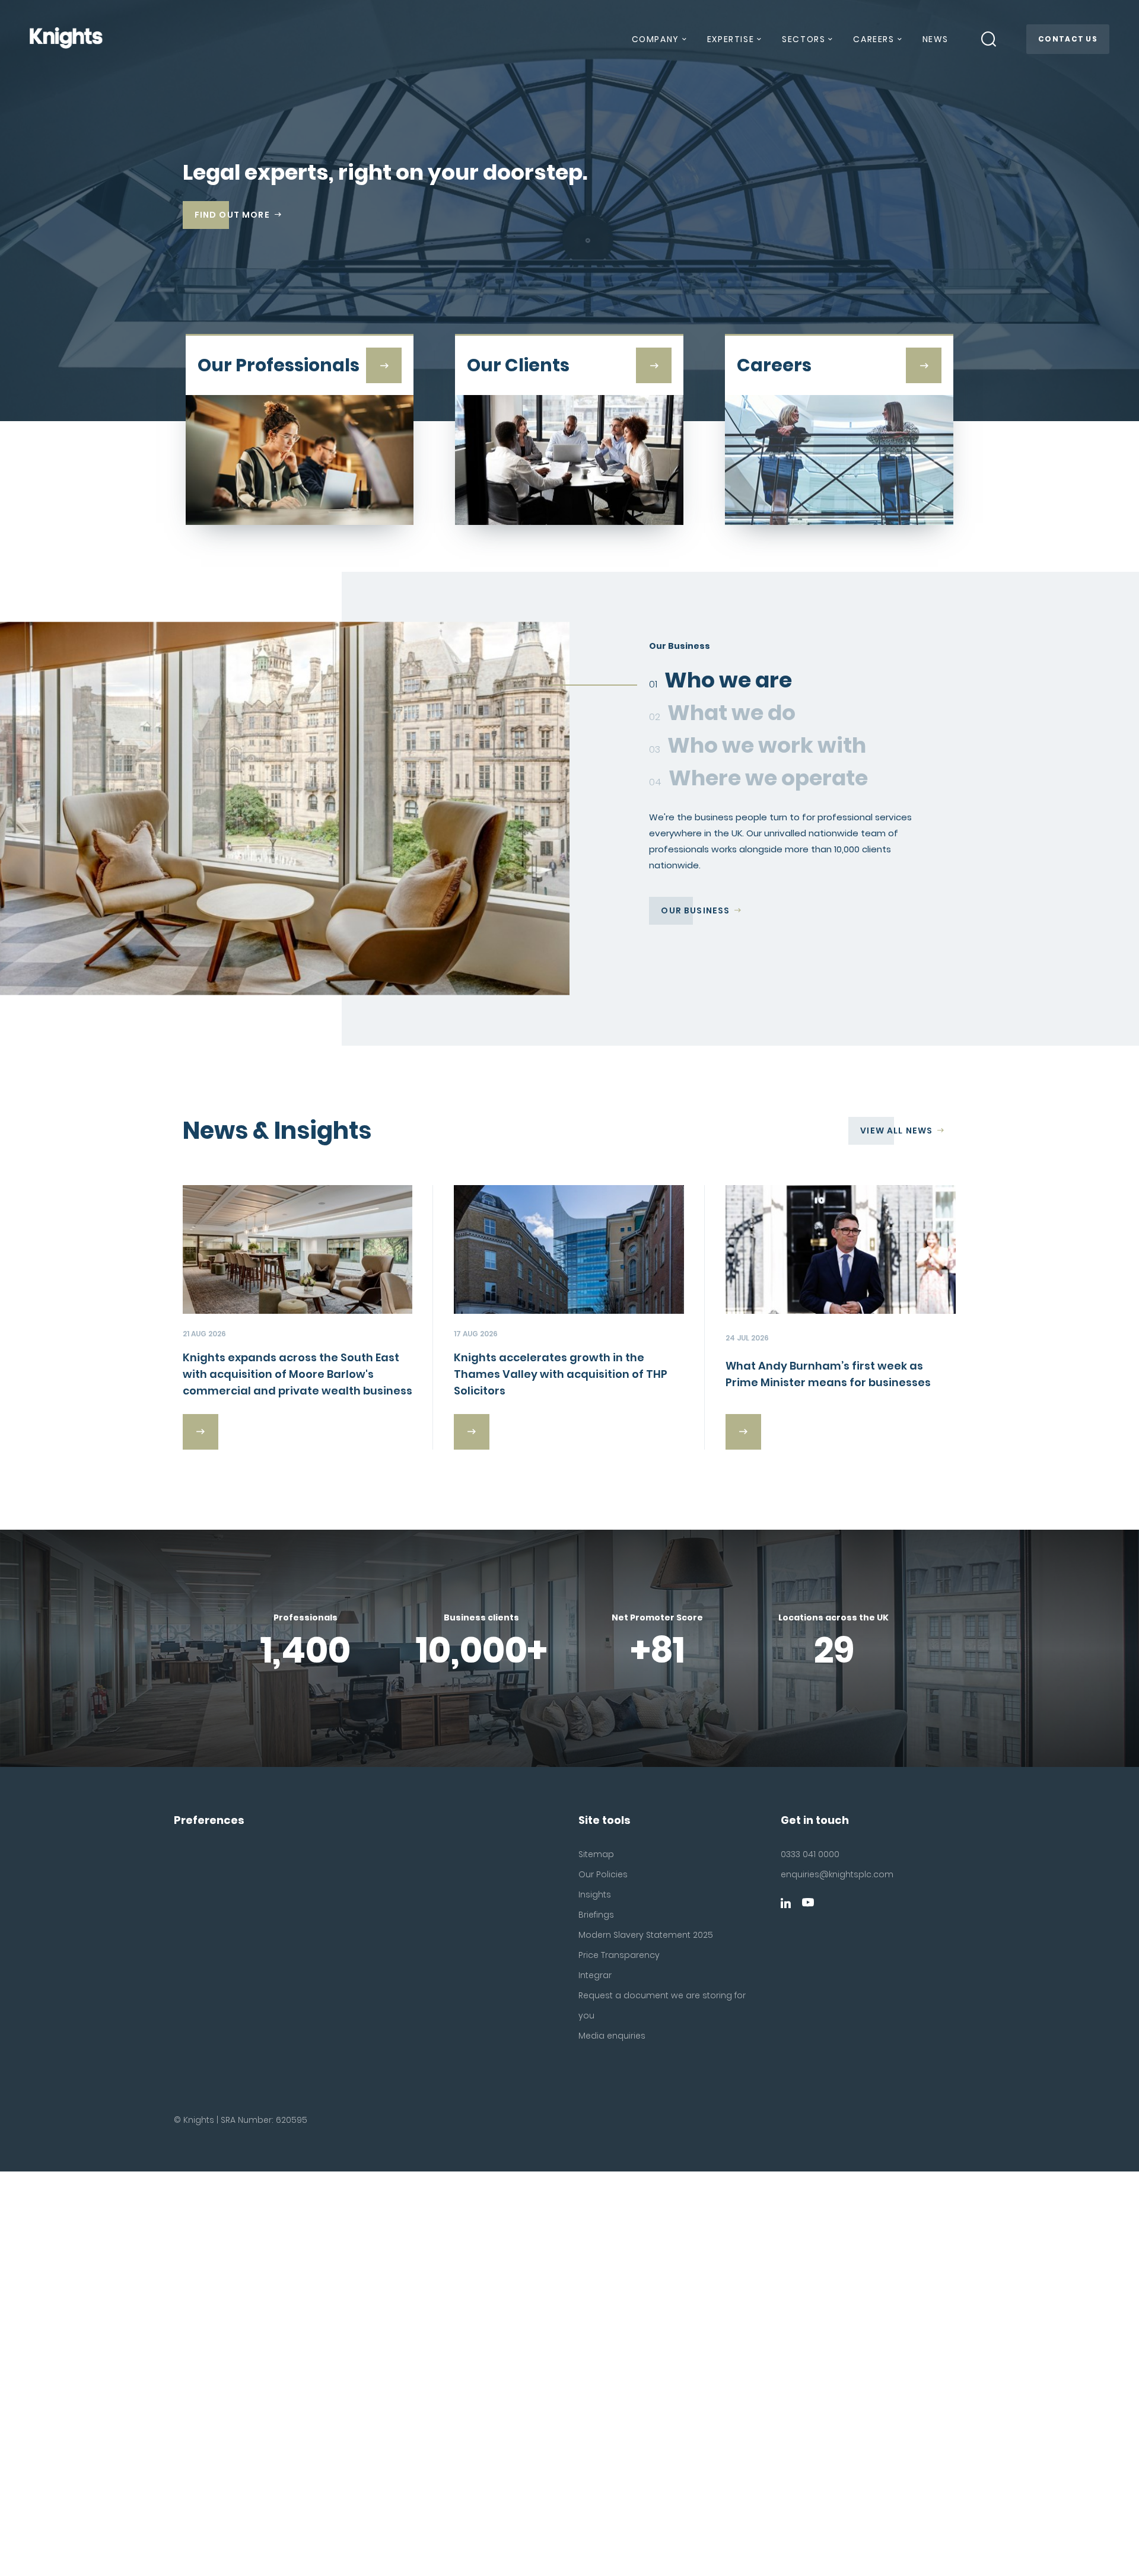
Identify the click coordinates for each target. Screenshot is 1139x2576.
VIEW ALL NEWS (896, 1131)
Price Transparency (619, 1955)
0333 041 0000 (810, 1854)
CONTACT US (1068, 39)
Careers (874, 39)
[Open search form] (989, 39)
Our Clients (692, 942)
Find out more (232, 215)
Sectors (804, 39)
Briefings (596, 1915)
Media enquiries (612, 2036)
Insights (595, 1894)
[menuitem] (658, 44)
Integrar (595, 1975)
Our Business (695, 910)
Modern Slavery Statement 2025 (646, 1935)
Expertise (731, 39)
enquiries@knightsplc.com (837, 1874)
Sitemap (596, 1854)
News (936, 39)
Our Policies (603, 1874)
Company (656, 39)
